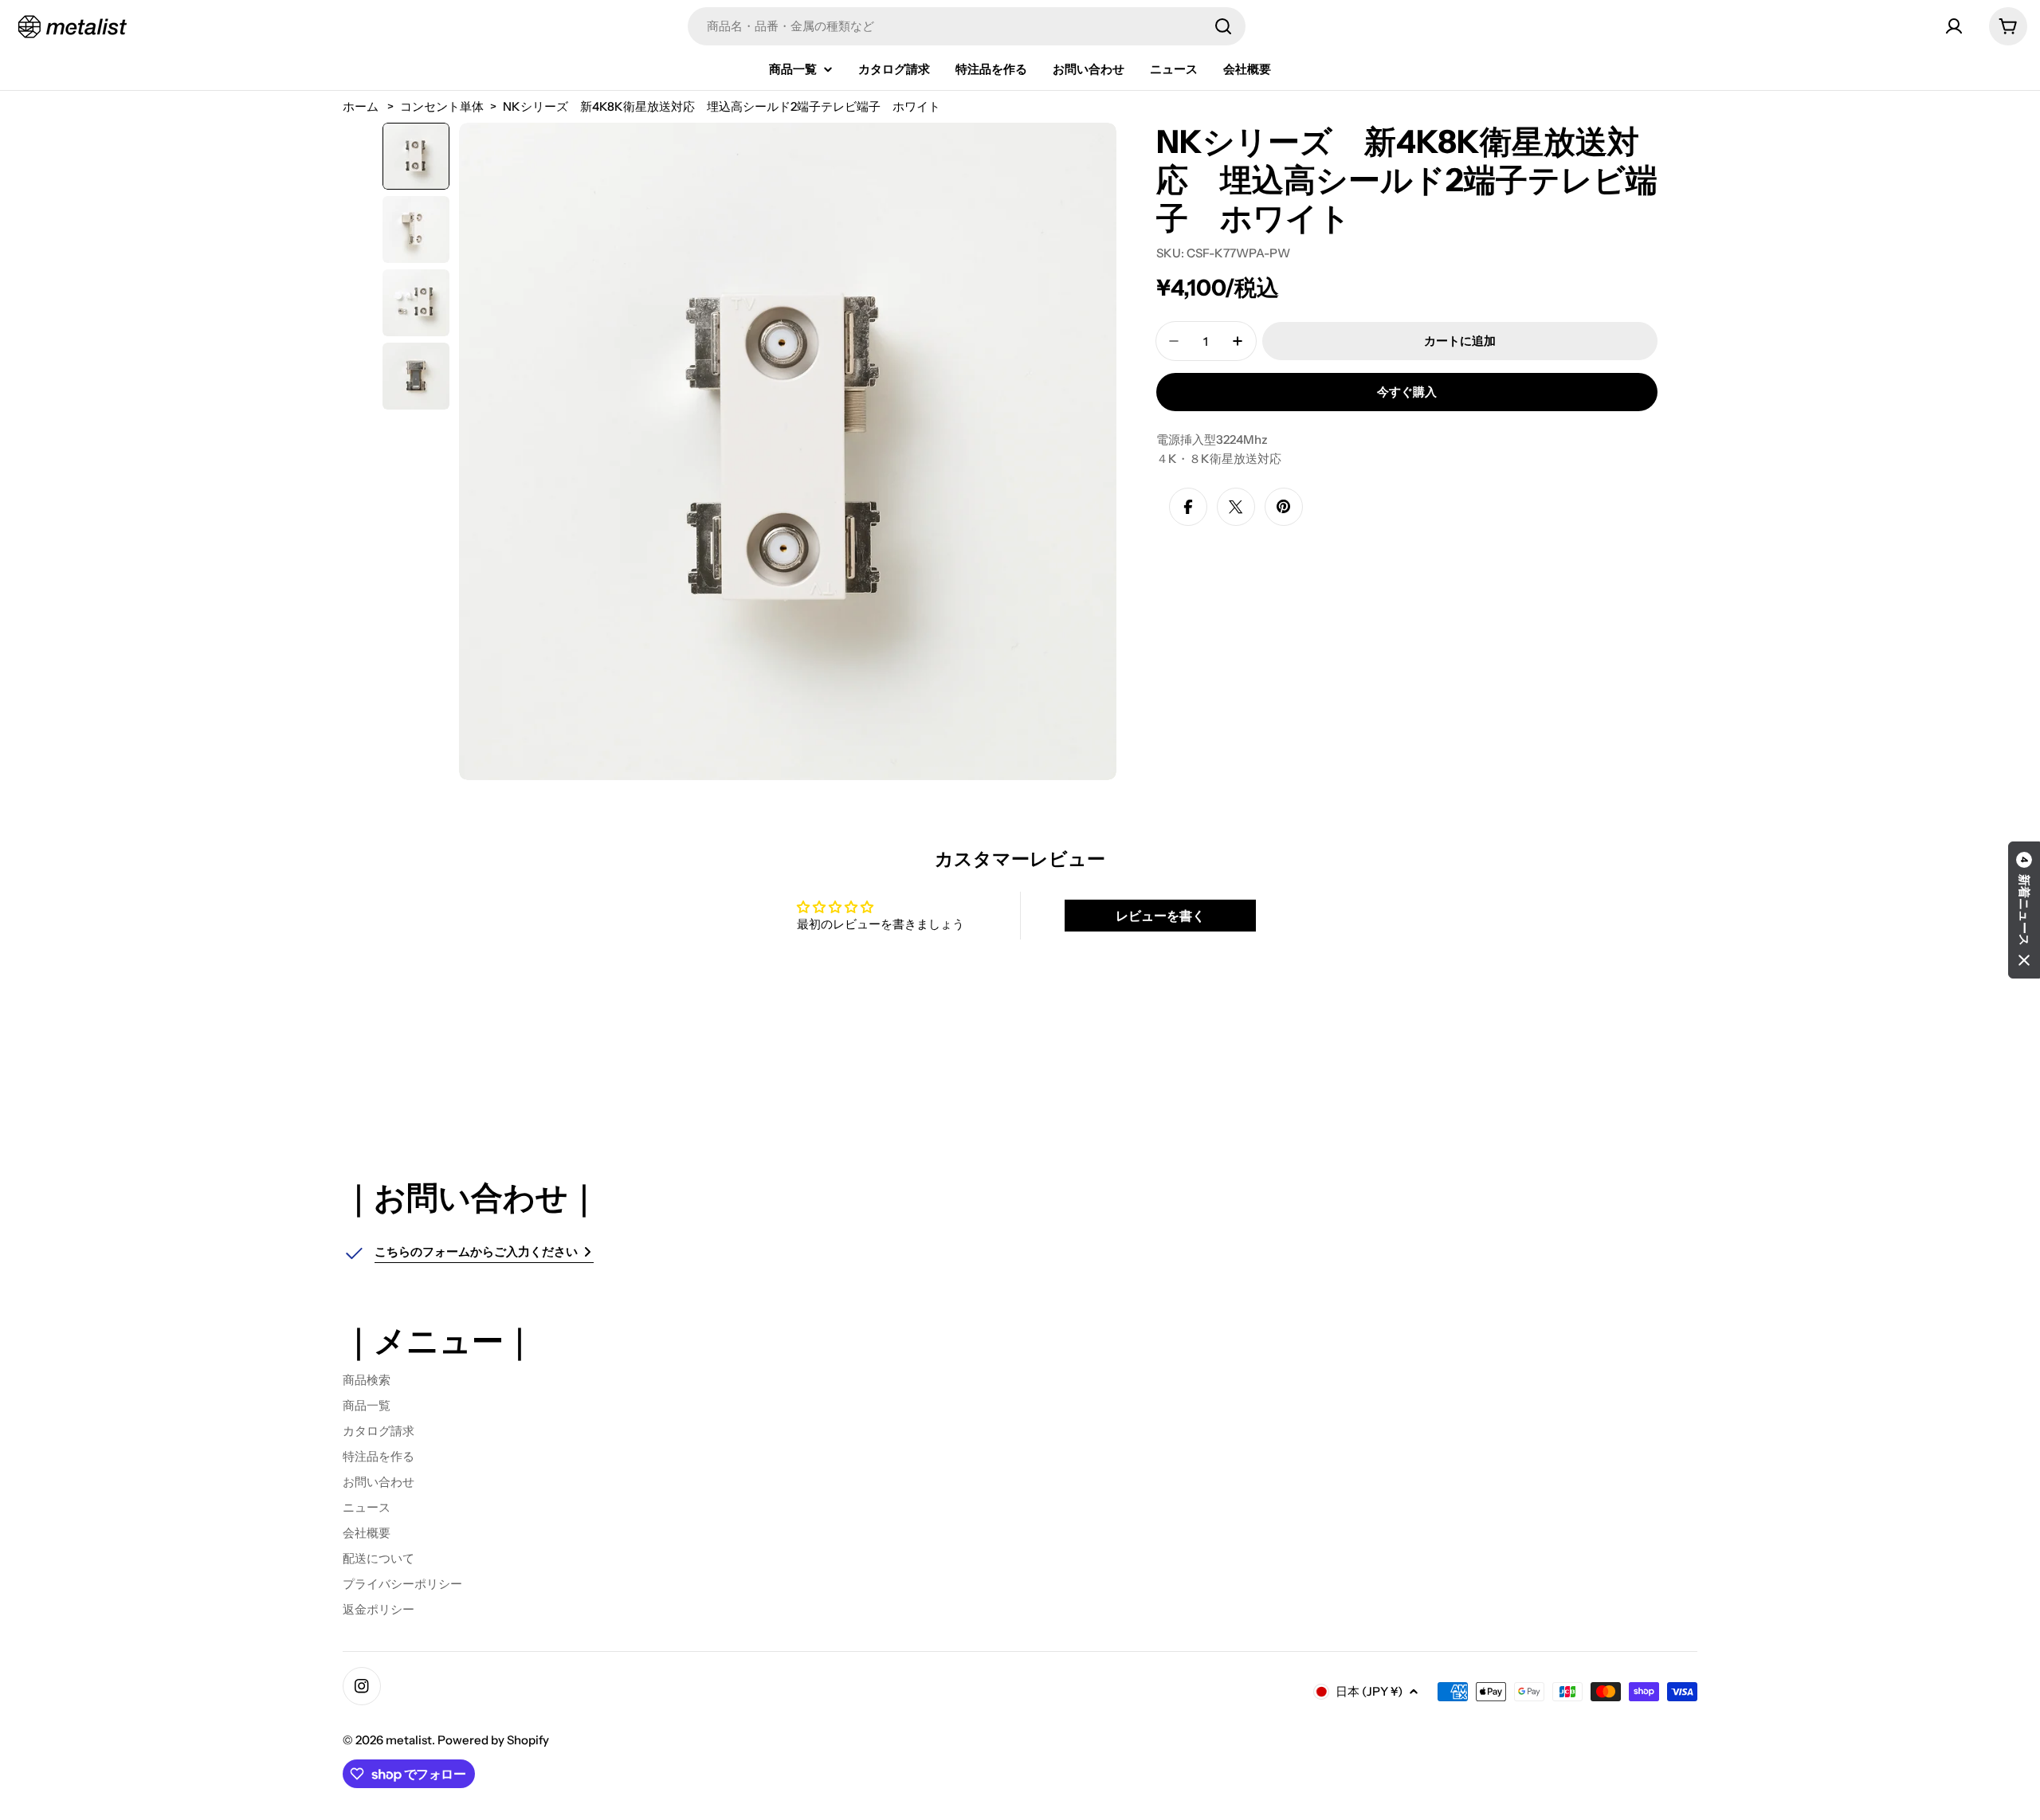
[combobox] (967, 26)
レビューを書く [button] (1160, 916)
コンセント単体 (442, 106)
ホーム (361, 106)
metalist (409, 1740)
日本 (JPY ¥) (1369, 1691)
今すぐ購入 (1407, 392)
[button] (2024, 910)
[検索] (1223, 26)
